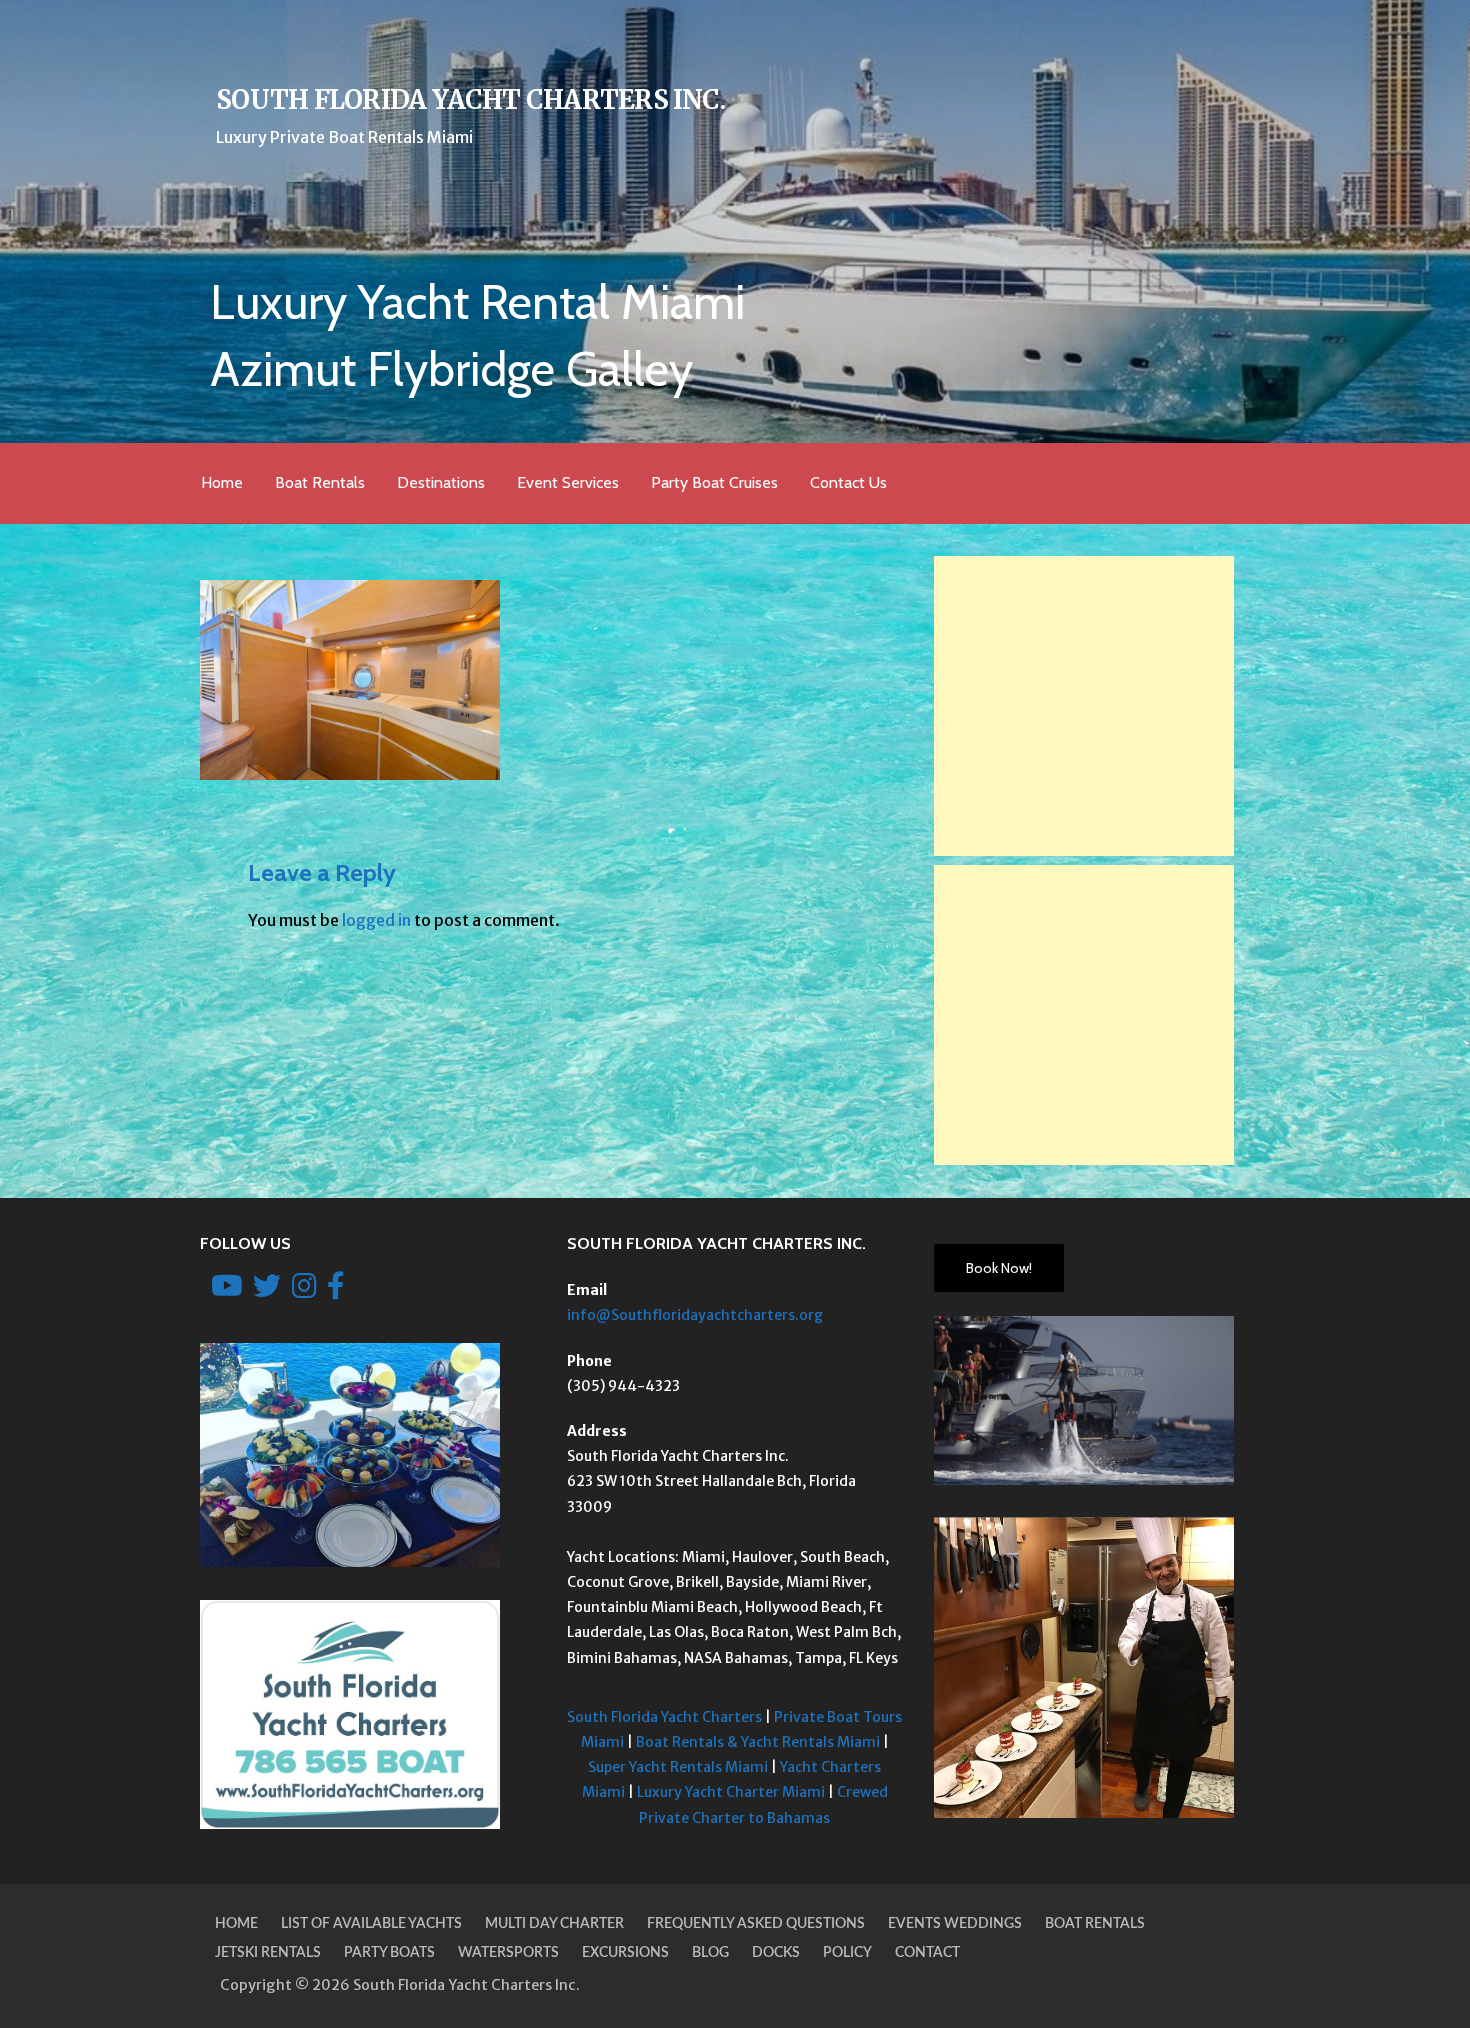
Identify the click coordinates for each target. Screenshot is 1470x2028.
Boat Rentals (320, 482)
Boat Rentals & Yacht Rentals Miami (758, 1742)
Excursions (625, 1953)
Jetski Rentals (268, 1953)
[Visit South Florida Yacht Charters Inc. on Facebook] (336, 1291)
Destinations (441, 482)
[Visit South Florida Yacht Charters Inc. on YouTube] (227, 1291)
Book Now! (999, 1268)
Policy (847, 1953)
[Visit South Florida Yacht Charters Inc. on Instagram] (304, 1291)
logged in (376, 920)
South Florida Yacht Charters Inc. (470, 100)
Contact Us (848, 482)
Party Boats (389, 1953)
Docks (776, 1953)
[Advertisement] (1084, 706)
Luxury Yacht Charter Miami (731, 1792)
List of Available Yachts (371, 1924)
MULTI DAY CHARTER (554, 1924)
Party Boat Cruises (714, 482)
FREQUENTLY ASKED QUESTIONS (756, 1924)
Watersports (508, 1953)
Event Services (568, 482)
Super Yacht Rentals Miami (678, 1767)
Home (222, 482)
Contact (927, 1953)
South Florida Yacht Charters (664, 1717)
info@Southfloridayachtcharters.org (695, 1315)
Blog (710, 1953)
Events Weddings (955, 1924)
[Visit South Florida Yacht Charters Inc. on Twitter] (267, 1291)
